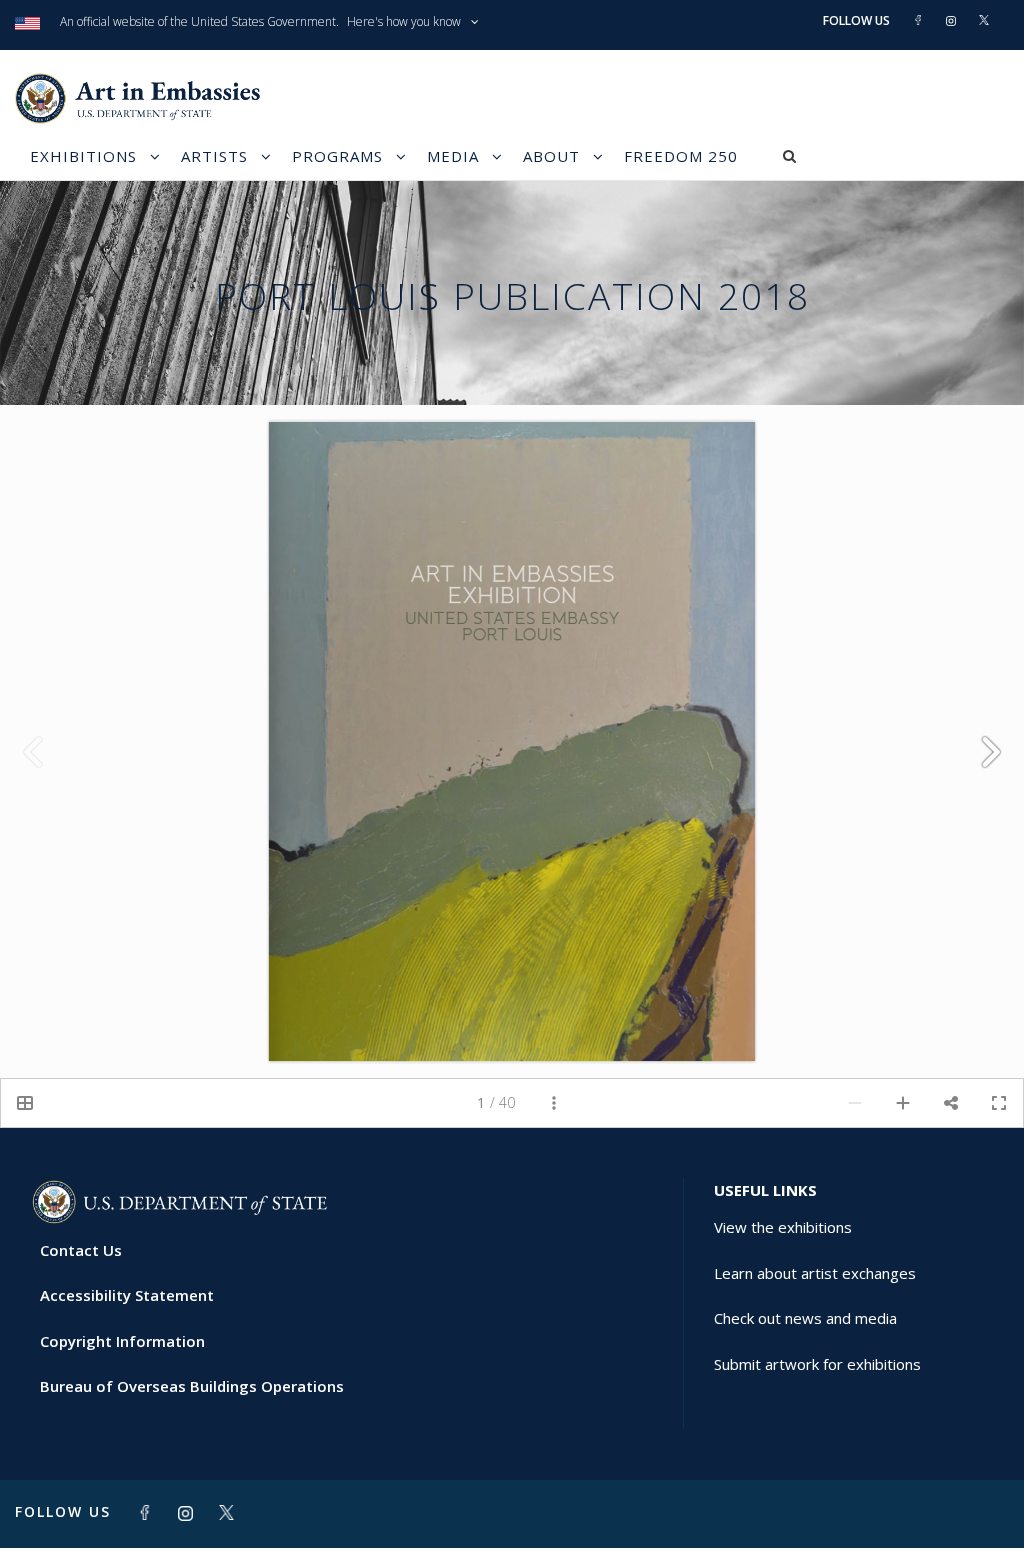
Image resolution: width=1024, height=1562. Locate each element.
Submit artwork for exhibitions (817, 1364)
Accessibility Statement (127, 1295)
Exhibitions (83, 156)
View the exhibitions (783, 1227)
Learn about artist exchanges (815, 1273)
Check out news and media (805, 1318)
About (551, 156)
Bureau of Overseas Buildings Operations (192, 1386)
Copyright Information (122, 1341)
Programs (337, 156)
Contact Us (81, 1250)
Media (453, 156)
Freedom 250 (681, 156)
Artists (214, 156)
